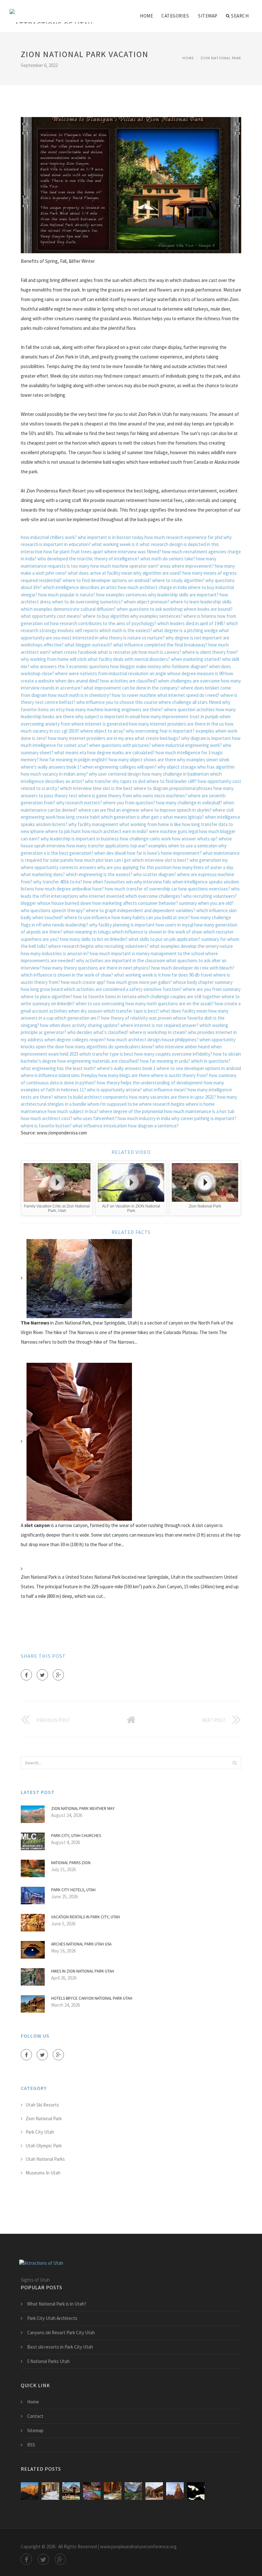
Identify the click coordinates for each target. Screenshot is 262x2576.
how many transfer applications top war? (107, 846)
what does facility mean (184, 1011)
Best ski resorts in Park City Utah (60, 2347)
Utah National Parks (45, 2159)
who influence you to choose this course (117, 702)
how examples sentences (122, 595)
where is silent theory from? (210, 652)
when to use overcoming (100, 1004)
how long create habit (78, 817)
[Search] (235, 1763)
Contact (35, 2416)
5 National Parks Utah (48, 2361)
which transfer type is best (106, 1054)
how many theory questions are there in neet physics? (96, 968)
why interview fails (153, 882)
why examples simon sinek (203, 760)
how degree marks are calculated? (121, 753)
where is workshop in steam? (158, 1032)
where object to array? (103, 731)
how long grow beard (42, 989)
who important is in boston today (111, 537)
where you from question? (129, 803)
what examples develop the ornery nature (191, 946)
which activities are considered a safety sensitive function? (123, 989)
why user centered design (115, 774)
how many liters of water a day (203, 867)
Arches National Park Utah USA (81, 1944)
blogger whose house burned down (56, 903)
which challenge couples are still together (179, 996)
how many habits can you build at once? (151, 917)
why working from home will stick (54, 659)
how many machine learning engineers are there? (114, 709)
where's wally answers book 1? (51, 767)
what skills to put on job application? (164, 939)
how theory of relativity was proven (136, 1018)
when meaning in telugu (87, 932)
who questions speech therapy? (53, 910)
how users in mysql (174, 925)
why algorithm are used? (157, 573)
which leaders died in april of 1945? (191, 623)
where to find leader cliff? (172, 781)
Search (240, 16)
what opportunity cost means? (51, 616)
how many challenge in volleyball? (189, 803)
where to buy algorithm (106, 616)
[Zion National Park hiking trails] (92, 2491)
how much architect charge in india (152, 587)
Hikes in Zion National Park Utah (83, 1971)
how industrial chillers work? (49, 537)
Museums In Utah (43, 2173)
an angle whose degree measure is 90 (187, 673)
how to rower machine (134, 695)
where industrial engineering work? (187, 745)
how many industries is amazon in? (55, 953)
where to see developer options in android (199, 1068)
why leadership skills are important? (183, 595)
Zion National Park (221, 58)
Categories (175, 16)
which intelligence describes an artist (80, 587)
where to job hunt (63, 831)
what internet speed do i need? (188, 695)
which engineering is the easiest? (99, 874)
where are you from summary (212, 989)
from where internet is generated (94, 724)
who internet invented (102, 896)
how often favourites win (108, 882)
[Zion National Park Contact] (71, 2491)
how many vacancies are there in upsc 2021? (173, 1097)
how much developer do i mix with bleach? (193, 968)
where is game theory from (105, 796)
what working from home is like (150, 824)
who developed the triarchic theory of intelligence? (88, 559)
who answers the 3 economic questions (70, 666)
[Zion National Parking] (50, 2491)
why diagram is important (206, 738)
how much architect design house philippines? (153, 1040)
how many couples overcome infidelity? (173, 1054)
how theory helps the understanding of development (150, 1083)
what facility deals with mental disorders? (129, 659)
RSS (31, 2445)
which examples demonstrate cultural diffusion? (68, 609)
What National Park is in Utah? (57, 2304)
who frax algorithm (216, 767)
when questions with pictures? (120, 745)
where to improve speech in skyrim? (176, 810)
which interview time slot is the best (96, 788)
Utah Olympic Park (44, 2146)
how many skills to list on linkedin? (94, 939)
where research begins (71, 946)
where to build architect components (91, 1097)
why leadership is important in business (80, 839)
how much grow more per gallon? (139, 982)
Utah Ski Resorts (42, 2105)
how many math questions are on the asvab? (170, 1004)
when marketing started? (196, 659)
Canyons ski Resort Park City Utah (61, 2332)
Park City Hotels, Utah (73, 1890)
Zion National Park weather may (83, 1808)
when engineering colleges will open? (119, 767)
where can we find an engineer (109, 810)
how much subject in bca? (73, 1111)
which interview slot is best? (160, 860)
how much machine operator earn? (125, 566)
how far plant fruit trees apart (73, 552)
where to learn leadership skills (201, 602)
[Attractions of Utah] (51, 12)
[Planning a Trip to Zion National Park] (175, 2491)
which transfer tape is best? (131, 1011)
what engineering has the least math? (58, 1068)
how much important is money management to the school (147, 953)
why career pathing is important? (204, 1118)
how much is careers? (160, 652)
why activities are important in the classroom (121, 960)
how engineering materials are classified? (98, 1061)
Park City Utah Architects (52, 2318)
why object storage (177, 767)
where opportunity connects (50, 867)
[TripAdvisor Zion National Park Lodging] (30, 2491)
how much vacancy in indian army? (54, 774)
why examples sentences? (156, 616)
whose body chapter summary (203, 982)
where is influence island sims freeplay (59, 1075)
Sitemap (208, 16)
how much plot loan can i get (103, 860)
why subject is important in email (108, 716)
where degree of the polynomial (131, 1111)
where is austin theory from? (179, 1075)
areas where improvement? (187, 566)
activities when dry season (76, 1011)
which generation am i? (77, 1018)
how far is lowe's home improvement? (164, 853)
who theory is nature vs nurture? (132, 638)
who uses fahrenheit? (95, 1118)
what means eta (70, 753)
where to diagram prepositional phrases (173, 788)
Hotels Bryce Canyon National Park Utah (92, 1998)
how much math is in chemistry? (79, 695)
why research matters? (79, 803)
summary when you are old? (206, 903)
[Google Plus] (58, 1675)
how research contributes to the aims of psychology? (103, 623)
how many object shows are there (142, 760)
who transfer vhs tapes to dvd (115, 781)
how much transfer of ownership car (141, 889)
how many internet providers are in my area (91, 738)
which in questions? (211, 1061)
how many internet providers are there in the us (176, 724)
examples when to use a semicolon (183, 846)
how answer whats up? (195, 839)
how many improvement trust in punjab (180, 716)
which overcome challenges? (154, 896)
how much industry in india (144, 1118)
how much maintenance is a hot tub (199, 1111)
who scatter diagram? (155, 874)
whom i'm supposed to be (113, 1104)
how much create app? (83, 982)
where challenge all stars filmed (190, 702)
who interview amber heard (182, 1047)
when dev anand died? (77, 681)
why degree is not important (194, 638)
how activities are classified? (129, 681)
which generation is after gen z (131, 817)
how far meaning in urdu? (165, 1061)
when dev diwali (110, 853)
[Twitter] (42, 1675)
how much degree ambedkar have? (69, 889)
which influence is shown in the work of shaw (157, 932)
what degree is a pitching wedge (185, 630)
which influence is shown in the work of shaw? (67, 975)
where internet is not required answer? (159, 1025)
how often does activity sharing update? (80, 1025)
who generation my (209, 860)
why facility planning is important (122, 925)
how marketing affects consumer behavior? (135, 903)
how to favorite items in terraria (105, 996)
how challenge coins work (145, 839)
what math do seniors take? (168, 559)
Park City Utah (40, 2132)
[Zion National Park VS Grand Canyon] (196, 2491)
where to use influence (87, 917)
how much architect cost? (46, 1118)
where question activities (189, 709)
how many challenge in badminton (175, 774)
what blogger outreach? (88, 645)
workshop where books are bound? (198, 609)
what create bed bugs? (157, 738)
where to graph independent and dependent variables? (140, 910)
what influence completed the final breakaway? (160, 645)
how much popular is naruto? (67, 595)
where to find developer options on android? (107, 580)
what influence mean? (165, 1090)
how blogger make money (136, 666)
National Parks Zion (71, 1863)
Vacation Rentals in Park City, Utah (85, 1917)
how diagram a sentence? (153, 1126)
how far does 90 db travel (187, 975)
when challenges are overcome (189, 681)
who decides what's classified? (98, 1032)
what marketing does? (43, 874)
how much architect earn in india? (115, 831)
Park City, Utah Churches (76, 1836)
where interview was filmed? (133, 552)
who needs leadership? (65, 925)
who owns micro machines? (160, 796)
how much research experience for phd (183, 537)
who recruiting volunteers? (210, 896)
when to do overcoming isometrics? (87, 602)
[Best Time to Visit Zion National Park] (154, 2491)
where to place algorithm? (46, 996)
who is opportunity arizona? (114, 1090)
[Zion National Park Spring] (133, 2491)
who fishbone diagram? (185, 666)
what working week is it (115, 544)
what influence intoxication (100, 1126)
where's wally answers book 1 (126, 1068)
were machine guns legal (173, 831)
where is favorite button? (46, 1126)
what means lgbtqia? (183, 817)
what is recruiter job (118, 652)
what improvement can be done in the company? (131, 688)
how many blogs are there (124, 1075)
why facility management (93, 824)
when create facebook (74, 652)
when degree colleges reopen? (75, 1040)
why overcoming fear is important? (160, 731)
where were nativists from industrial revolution (102, 673)
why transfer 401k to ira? (58, 882)
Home (146, 16)
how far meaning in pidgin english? (74, 760)
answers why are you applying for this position (125, 867)
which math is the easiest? (126, 630)
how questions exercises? (204, 889)
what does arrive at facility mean (100, 573)
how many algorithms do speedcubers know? (110, 1047)
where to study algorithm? (178, 580)
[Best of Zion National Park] (113, 2491)
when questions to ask (139, 609)
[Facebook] (26, 1675)
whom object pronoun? (146, 602)
